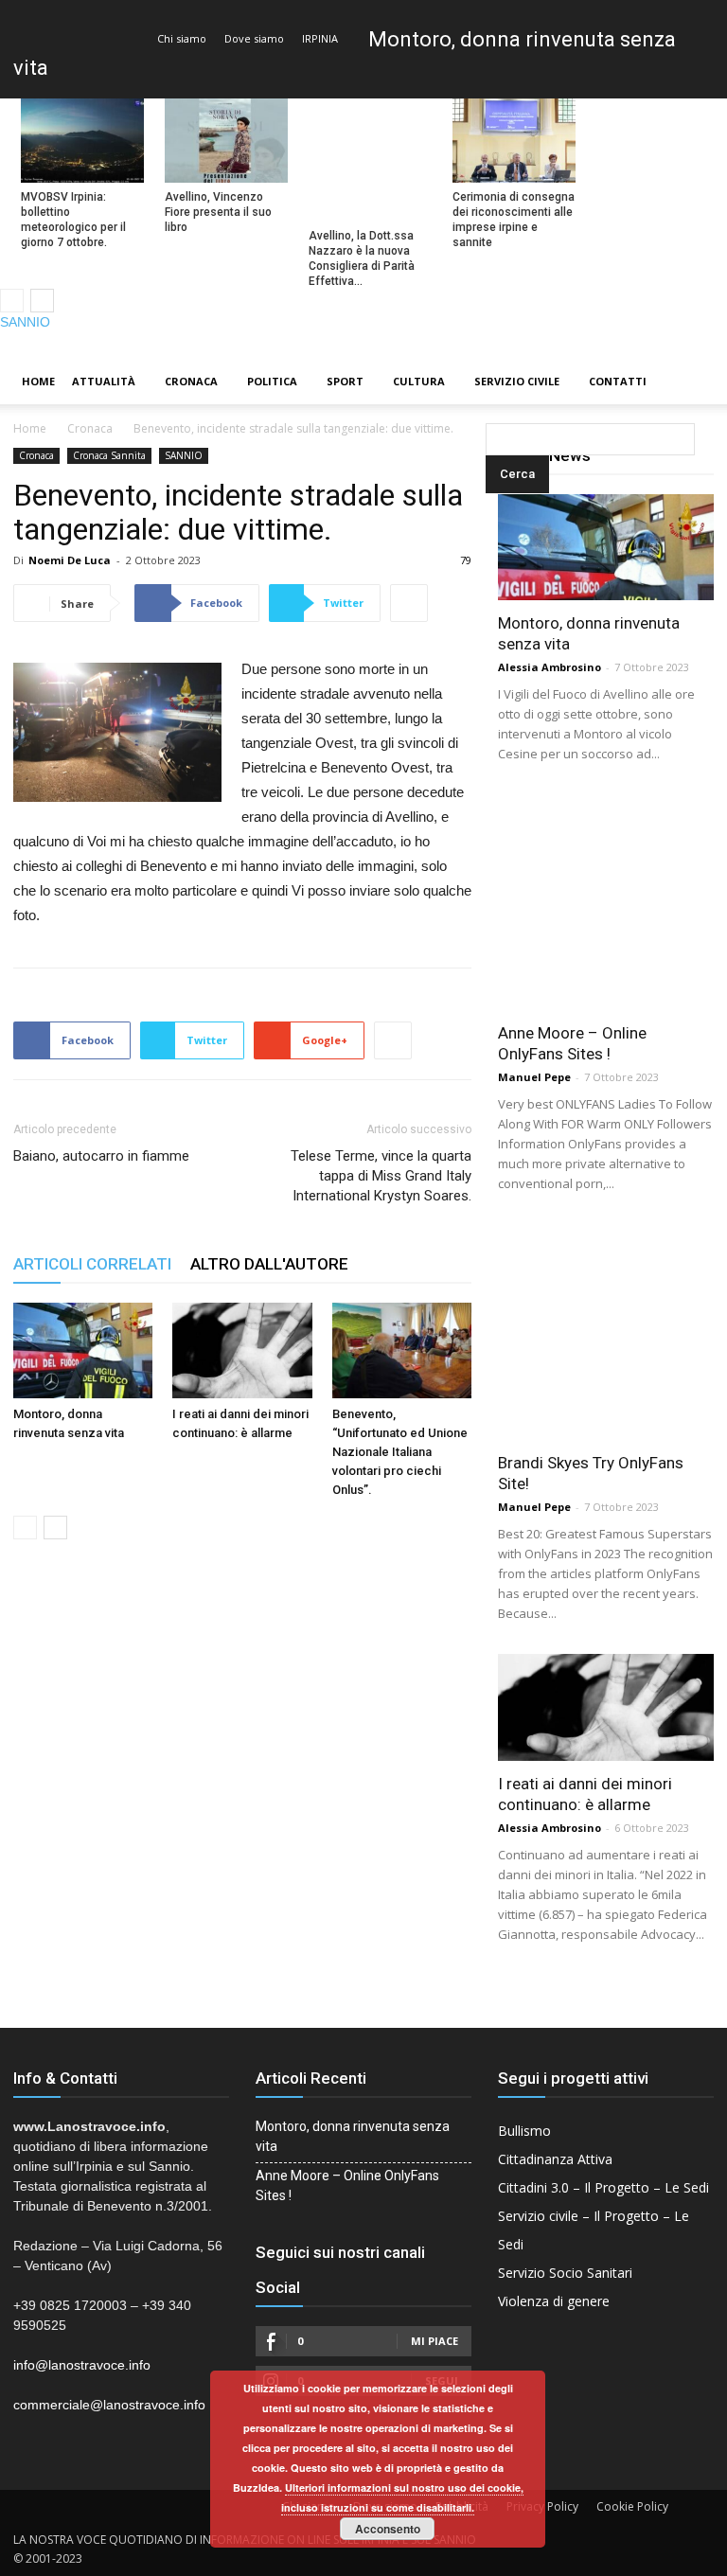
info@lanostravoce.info (82, 2365)
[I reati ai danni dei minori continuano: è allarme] (242, 1350)
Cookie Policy (632, 2506)
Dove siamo (254, 38)
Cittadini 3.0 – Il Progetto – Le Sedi (603, 2187)
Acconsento (388, 2529)
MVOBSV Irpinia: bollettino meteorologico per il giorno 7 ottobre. (73, 220)
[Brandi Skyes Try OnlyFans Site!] (606, 1332)
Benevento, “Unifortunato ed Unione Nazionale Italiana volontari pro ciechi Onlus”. (400, 1452)
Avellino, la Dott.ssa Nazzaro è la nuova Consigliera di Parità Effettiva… (362, 258)
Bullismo (524, 2131)
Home (38, 381)
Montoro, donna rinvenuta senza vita (353, 2136)
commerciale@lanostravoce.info (109, 2405)
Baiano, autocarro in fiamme (101, 1156)
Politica (272, 381)
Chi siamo (182, 38)
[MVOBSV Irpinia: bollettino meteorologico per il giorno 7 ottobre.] (82, 141)
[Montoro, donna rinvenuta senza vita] (83, 1350)
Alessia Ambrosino (550, 667)
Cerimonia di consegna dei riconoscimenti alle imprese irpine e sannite (514, 220)
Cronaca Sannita (109, 455)
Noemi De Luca (70, 560)
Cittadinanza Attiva (555, 2159)
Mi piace (434, 2341)
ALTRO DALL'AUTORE (269, 1264)
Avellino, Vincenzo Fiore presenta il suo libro (218, 212)
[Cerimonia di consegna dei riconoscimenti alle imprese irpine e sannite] (514, 141)
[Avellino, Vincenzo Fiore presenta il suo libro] (226, 141)
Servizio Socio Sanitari (565, 2273)
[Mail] (681, 346)
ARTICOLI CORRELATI (92, 1264)
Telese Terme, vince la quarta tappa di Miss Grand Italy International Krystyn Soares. (381, 1176)
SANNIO (25, 322)
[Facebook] (648, 346)
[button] (489, 382)
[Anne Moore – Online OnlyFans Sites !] (606, 902)
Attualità (104, 381)
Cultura (419, 381)
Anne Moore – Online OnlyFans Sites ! (347, 2185)
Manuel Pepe (534, 1077)
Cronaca (191, 381)
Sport (345, 381)
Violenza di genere (554, 2301)
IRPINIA (320, 38)
